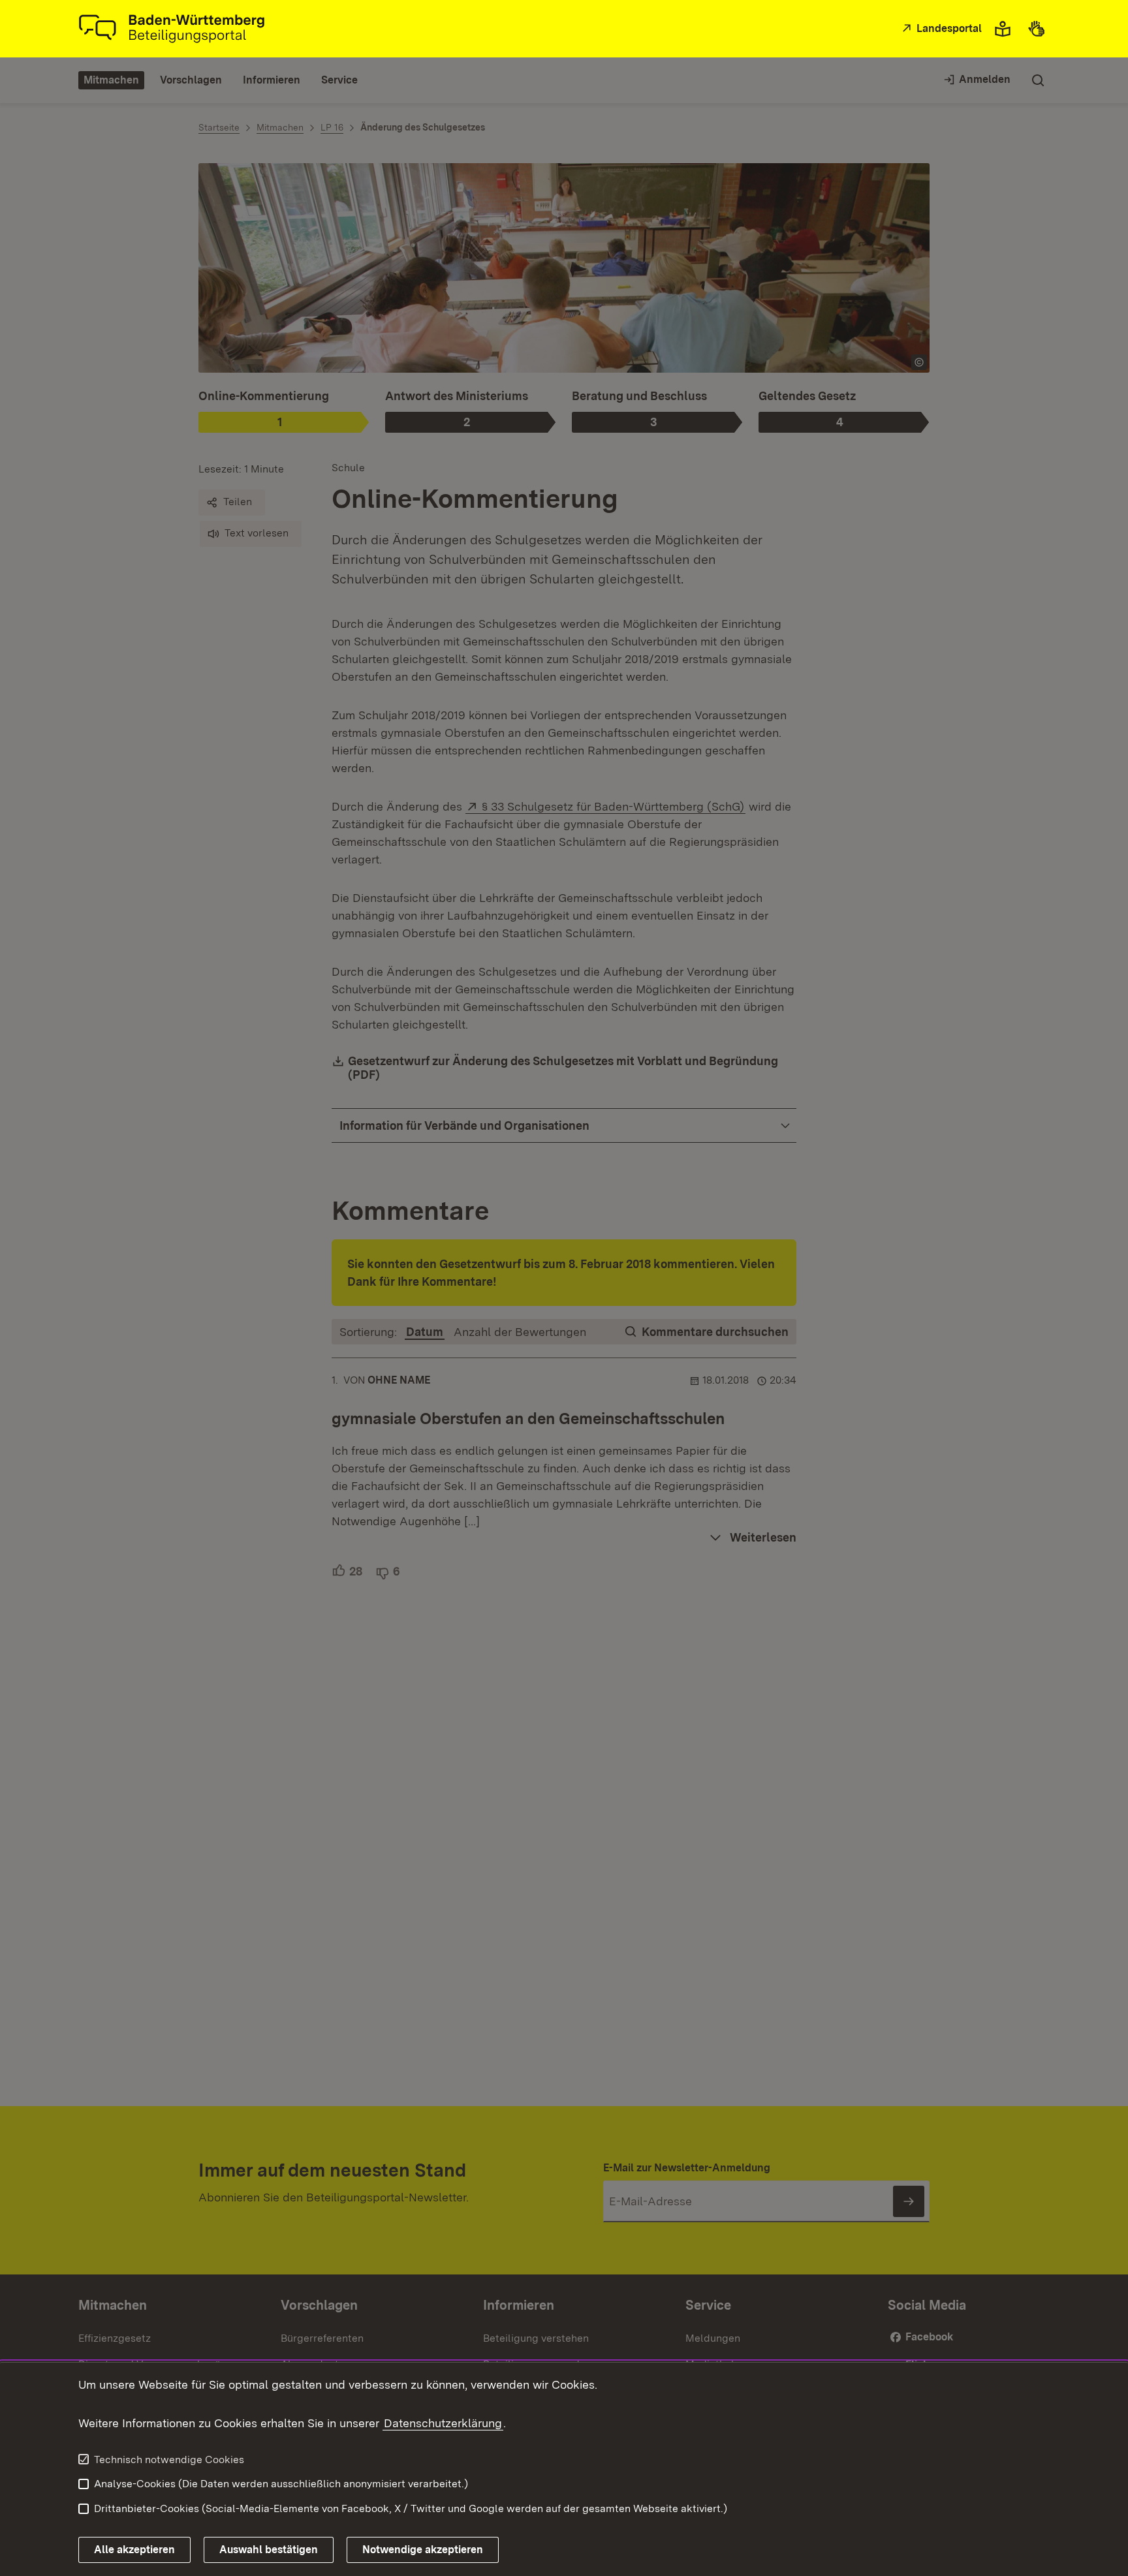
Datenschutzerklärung (443, 2423)
